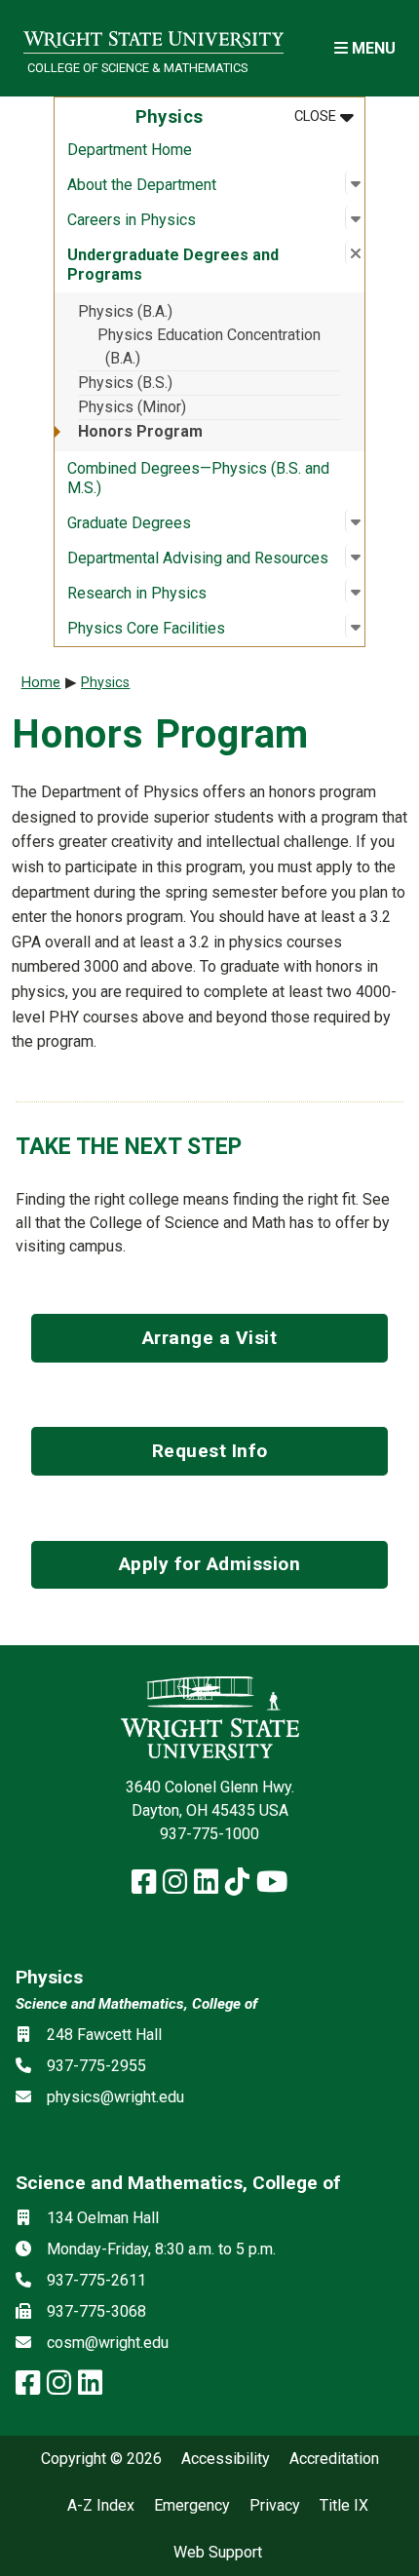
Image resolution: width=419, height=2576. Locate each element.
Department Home (130, 150)
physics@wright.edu (115, 2097)
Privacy (275, 2506)
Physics (105, 683)
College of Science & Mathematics (137, 68)
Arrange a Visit (210, 1338)
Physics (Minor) (132, 407)
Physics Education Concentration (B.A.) (209, 346)
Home (41, 683)
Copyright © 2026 (101, 2459)
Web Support (218, 2553)
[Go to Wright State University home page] (153, 36)
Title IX (344, 2506)
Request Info (210, 1451)
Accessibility (226, 2459)
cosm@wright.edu (108, 2343)
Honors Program (140, 431)
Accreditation (334, 2459)
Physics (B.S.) (125, 383)
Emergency (192, 2506)
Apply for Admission (210, 1564)
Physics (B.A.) (125, 311)
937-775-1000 (209, 1834)
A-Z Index (101, 2506)
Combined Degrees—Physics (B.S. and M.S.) (198, 478)
